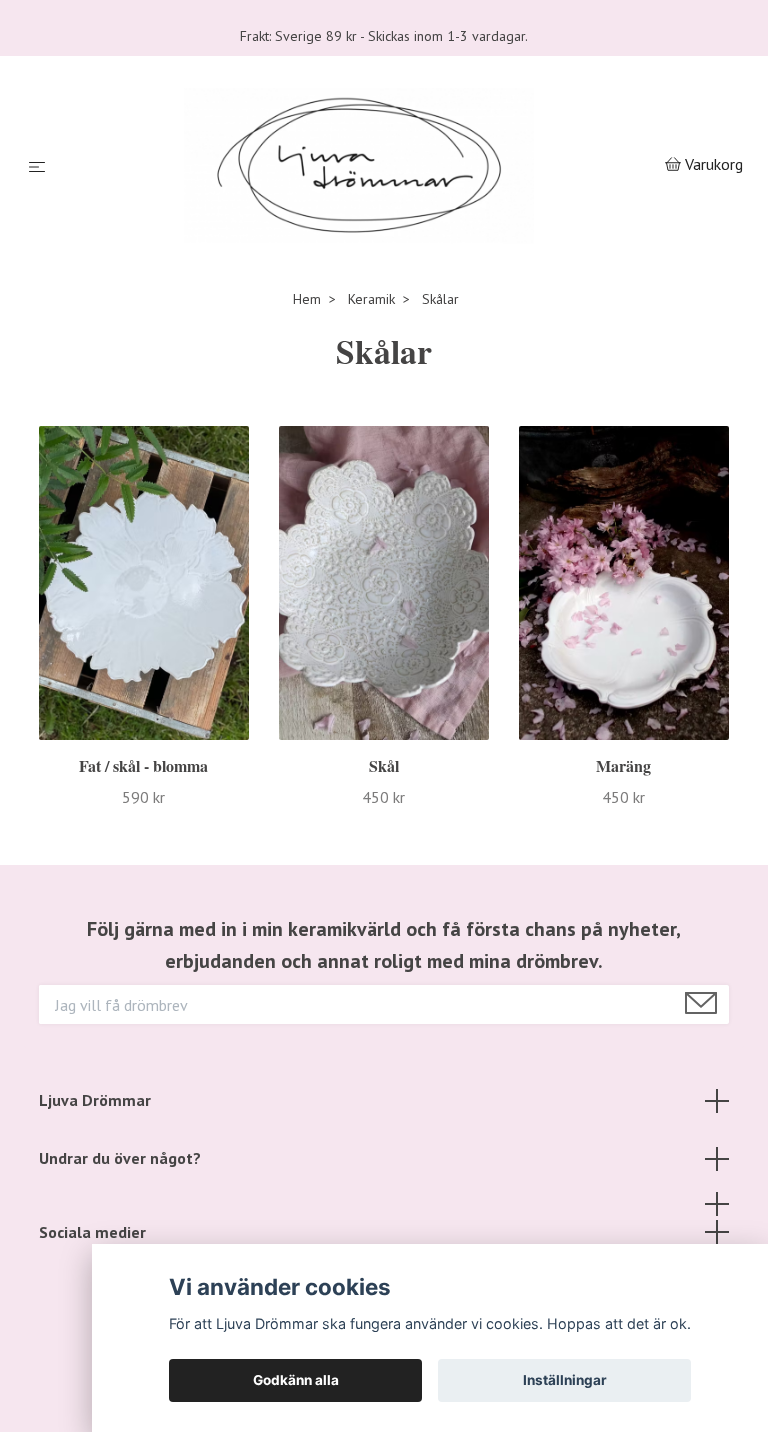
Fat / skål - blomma (143, 810)
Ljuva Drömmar (95, 1145)
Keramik (371, 343)
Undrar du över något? (120, 1202)
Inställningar (565, 1380)
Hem (307, 343)
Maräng (623, 810)
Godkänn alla (296, 1380)
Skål (384, 810)
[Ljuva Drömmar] (358, 188)
